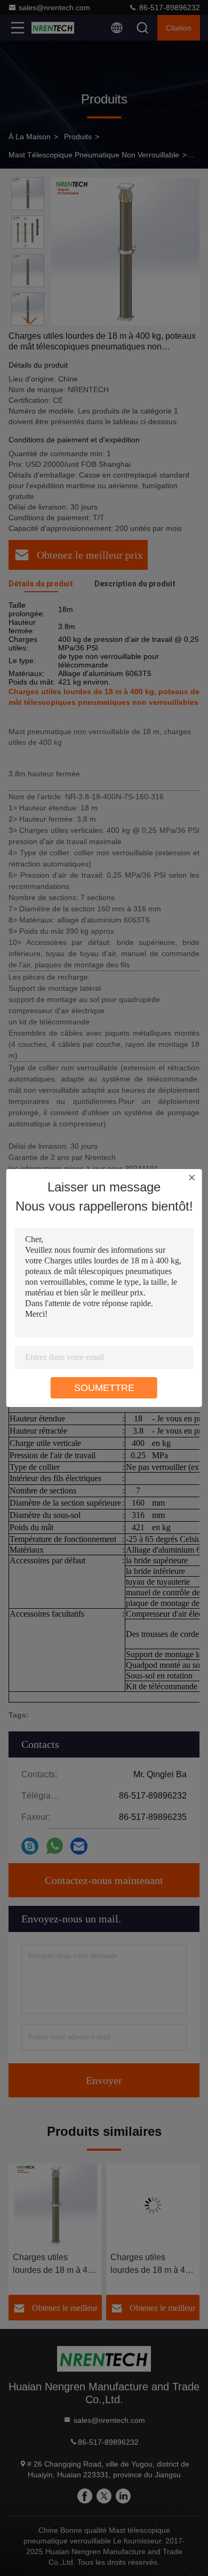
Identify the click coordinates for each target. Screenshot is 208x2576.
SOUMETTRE (104, 1388)
